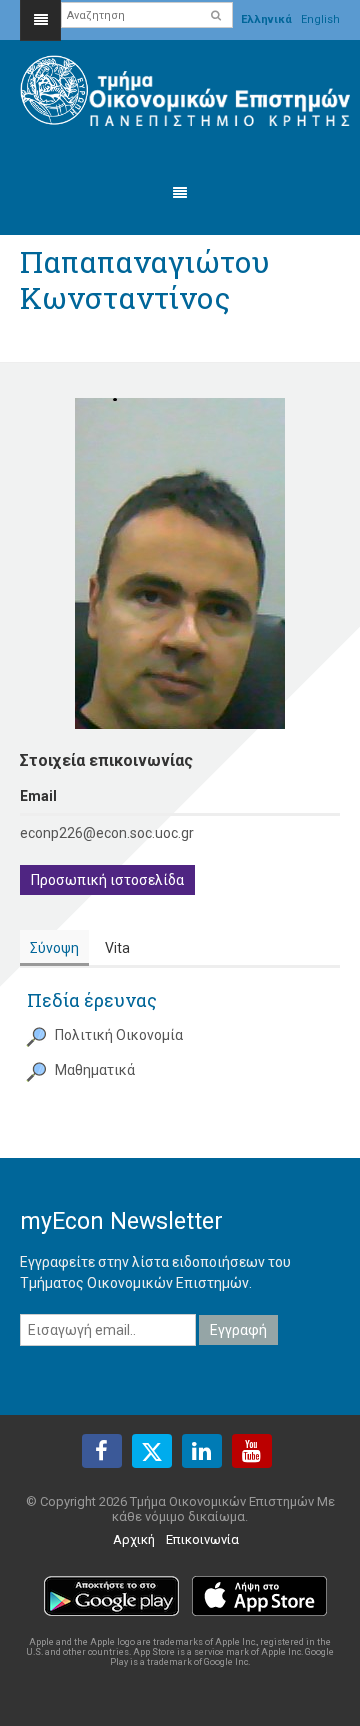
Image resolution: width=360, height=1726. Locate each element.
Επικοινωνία (202, 1539)
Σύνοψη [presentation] (54, 948)
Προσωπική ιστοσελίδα (107, 880)
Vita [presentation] (117, 948)
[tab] (54, 948)
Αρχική (134, 1539)
